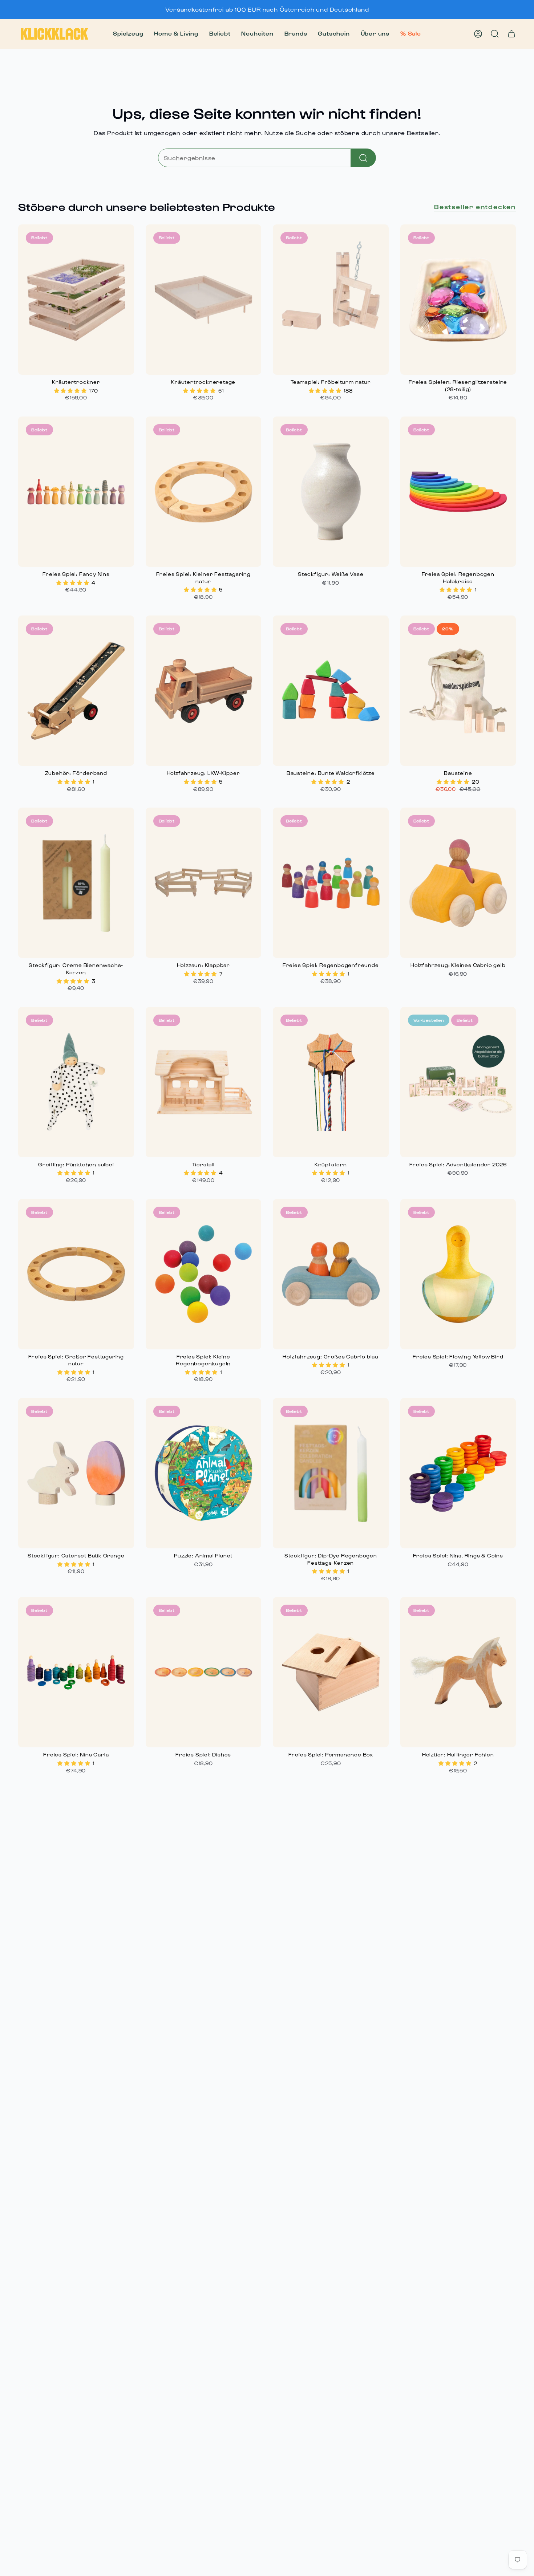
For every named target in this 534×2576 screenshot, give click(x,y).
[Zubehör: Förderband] (76, 691)
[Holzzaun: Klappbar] (204, 883)
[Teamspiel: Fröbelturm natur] (331, 300)
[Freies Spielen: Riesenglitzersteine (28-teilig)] (458, 300)
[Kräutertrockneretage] (204, 300)
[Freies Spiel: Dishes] (204, 1672)
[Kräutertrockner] (76, 300)
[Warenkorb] (511, 34)
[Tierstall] (204, 1082)
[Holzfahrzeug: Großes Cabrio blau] (331, 1274)
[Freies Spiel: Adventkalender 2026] (458, 1082)
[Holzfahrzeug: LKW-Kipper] (204, 691)
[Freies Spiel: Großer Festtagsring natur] (76, 1274)
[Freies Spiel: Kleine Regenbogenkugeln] (204, 1274)
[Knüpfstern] (331, 1082)
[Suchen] (363, 158)
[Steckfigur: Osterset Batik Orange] (76, 1473)
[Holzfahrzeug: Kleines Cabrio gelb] (458, 883)
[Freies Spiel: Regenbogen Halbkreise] (458, 492)
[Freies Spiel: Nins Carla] (76, 1672)
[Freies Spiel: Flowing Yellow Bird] (458, 1274)
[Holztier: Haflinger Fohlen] (458, 1672)
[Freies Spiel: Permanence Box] (331, 1672)
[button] (128, 34)
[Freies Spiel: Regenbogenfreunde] (331, 883)
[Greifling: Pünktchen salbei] (76, 1082)
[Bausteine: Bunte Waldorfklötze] (331, 691)
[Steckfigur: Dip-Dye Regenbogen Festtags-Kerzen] (331, 1473)
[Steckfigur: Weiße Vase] (331, 492)
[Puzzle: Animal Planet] (204, 1473)
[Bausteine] (458, 691)
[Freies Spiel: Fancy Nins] (76, 492)
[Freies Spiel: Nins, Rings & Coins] (458, 1473)
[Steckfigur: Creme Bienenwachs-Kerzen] (76, 883)
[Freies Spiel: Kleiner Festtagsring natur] (204, 492)
